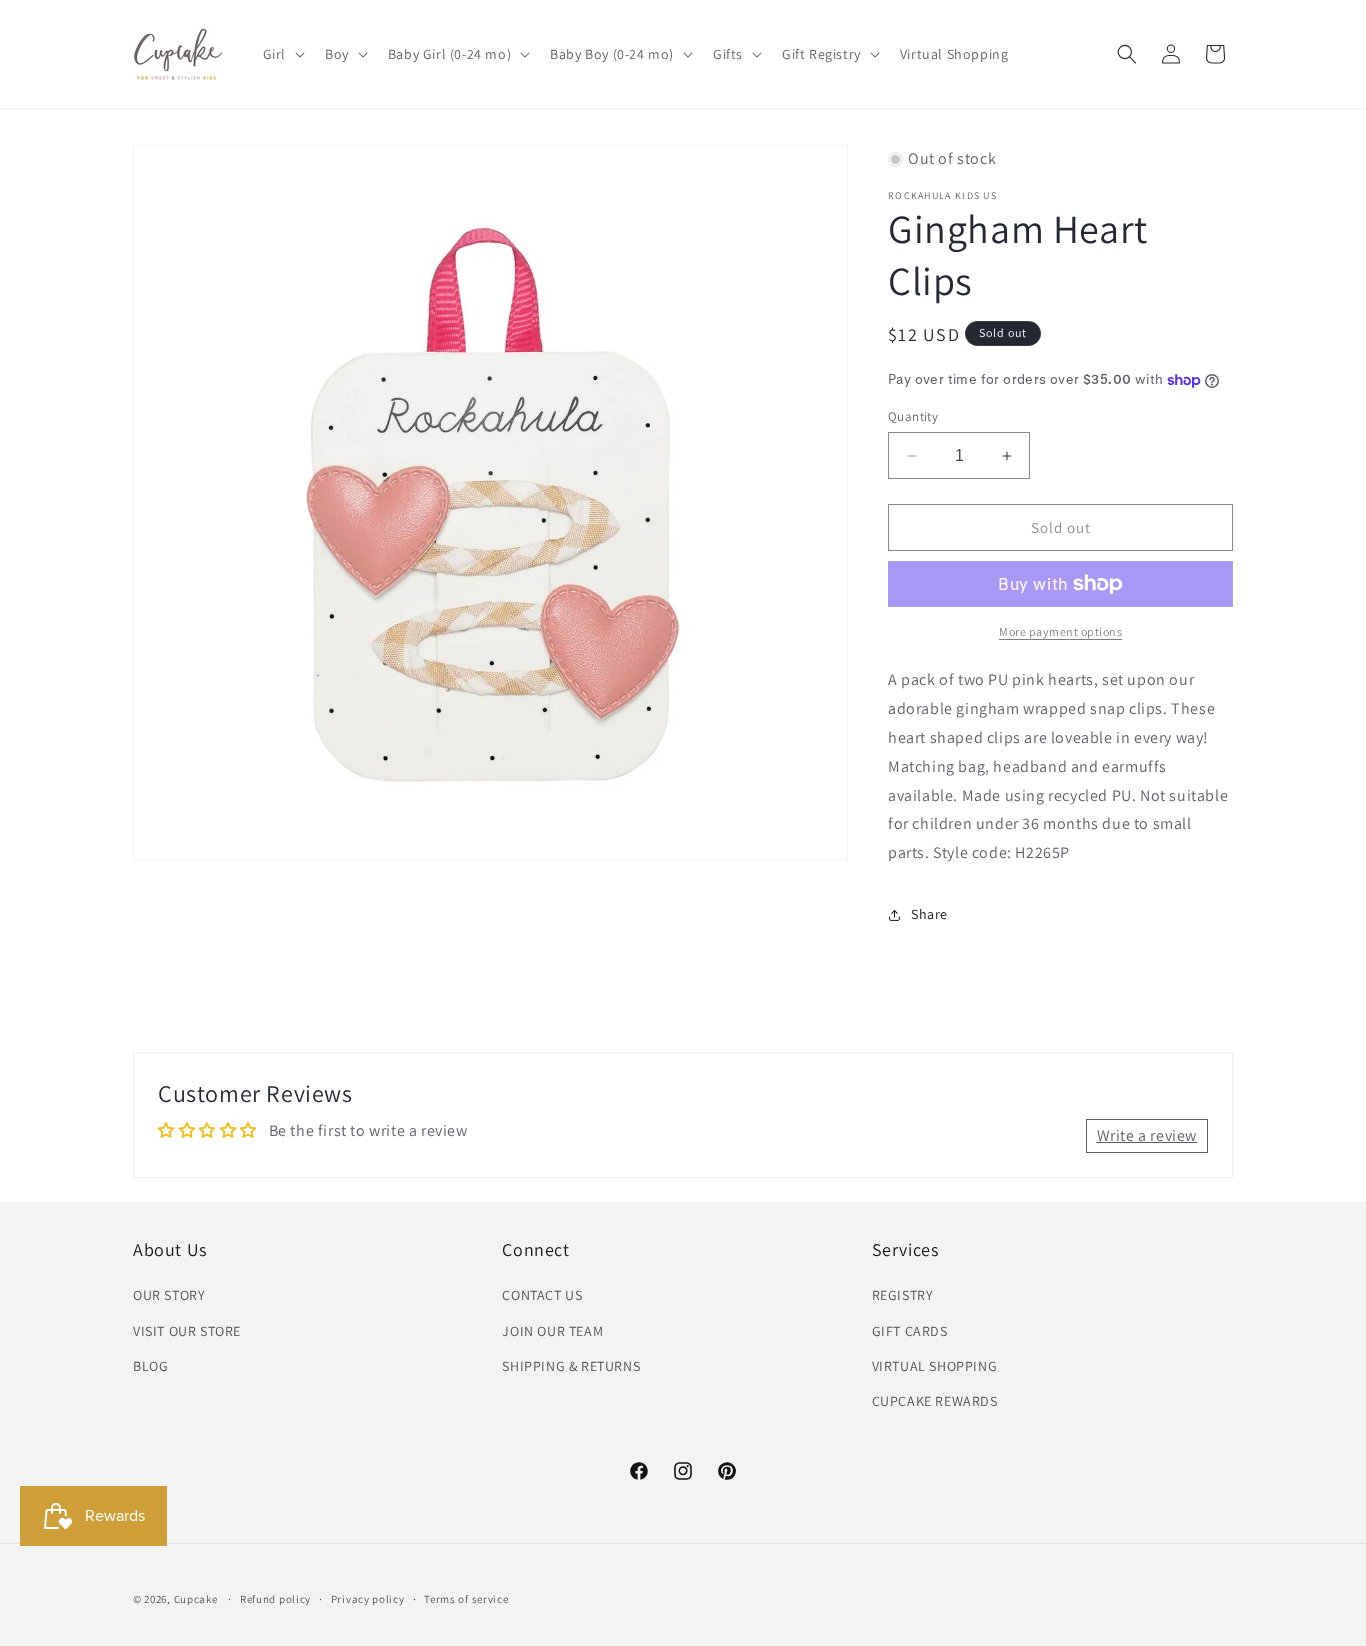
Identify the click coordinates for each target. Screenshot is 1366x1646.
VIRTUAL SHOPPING (935, 1366)
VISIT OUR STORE (187, 1331)
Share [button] (929, 914)
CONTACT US (542, 1295)
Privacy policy (368, 1599)
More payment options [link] (1060, 631)
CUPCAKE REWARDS (935, 1401)
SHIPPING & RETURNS (571, 1366)
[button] (282, 54)
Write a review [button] (1147, 1135)
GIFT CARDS (910, 1331)
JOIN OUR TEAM (552, 1331)
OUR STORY (169, 1295)
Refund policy (275, 1599)
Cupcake (196, 1599)
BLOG (150, 1366)
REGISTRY (903, 1295)
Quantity (913, 416)
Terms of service (466, 1599)
